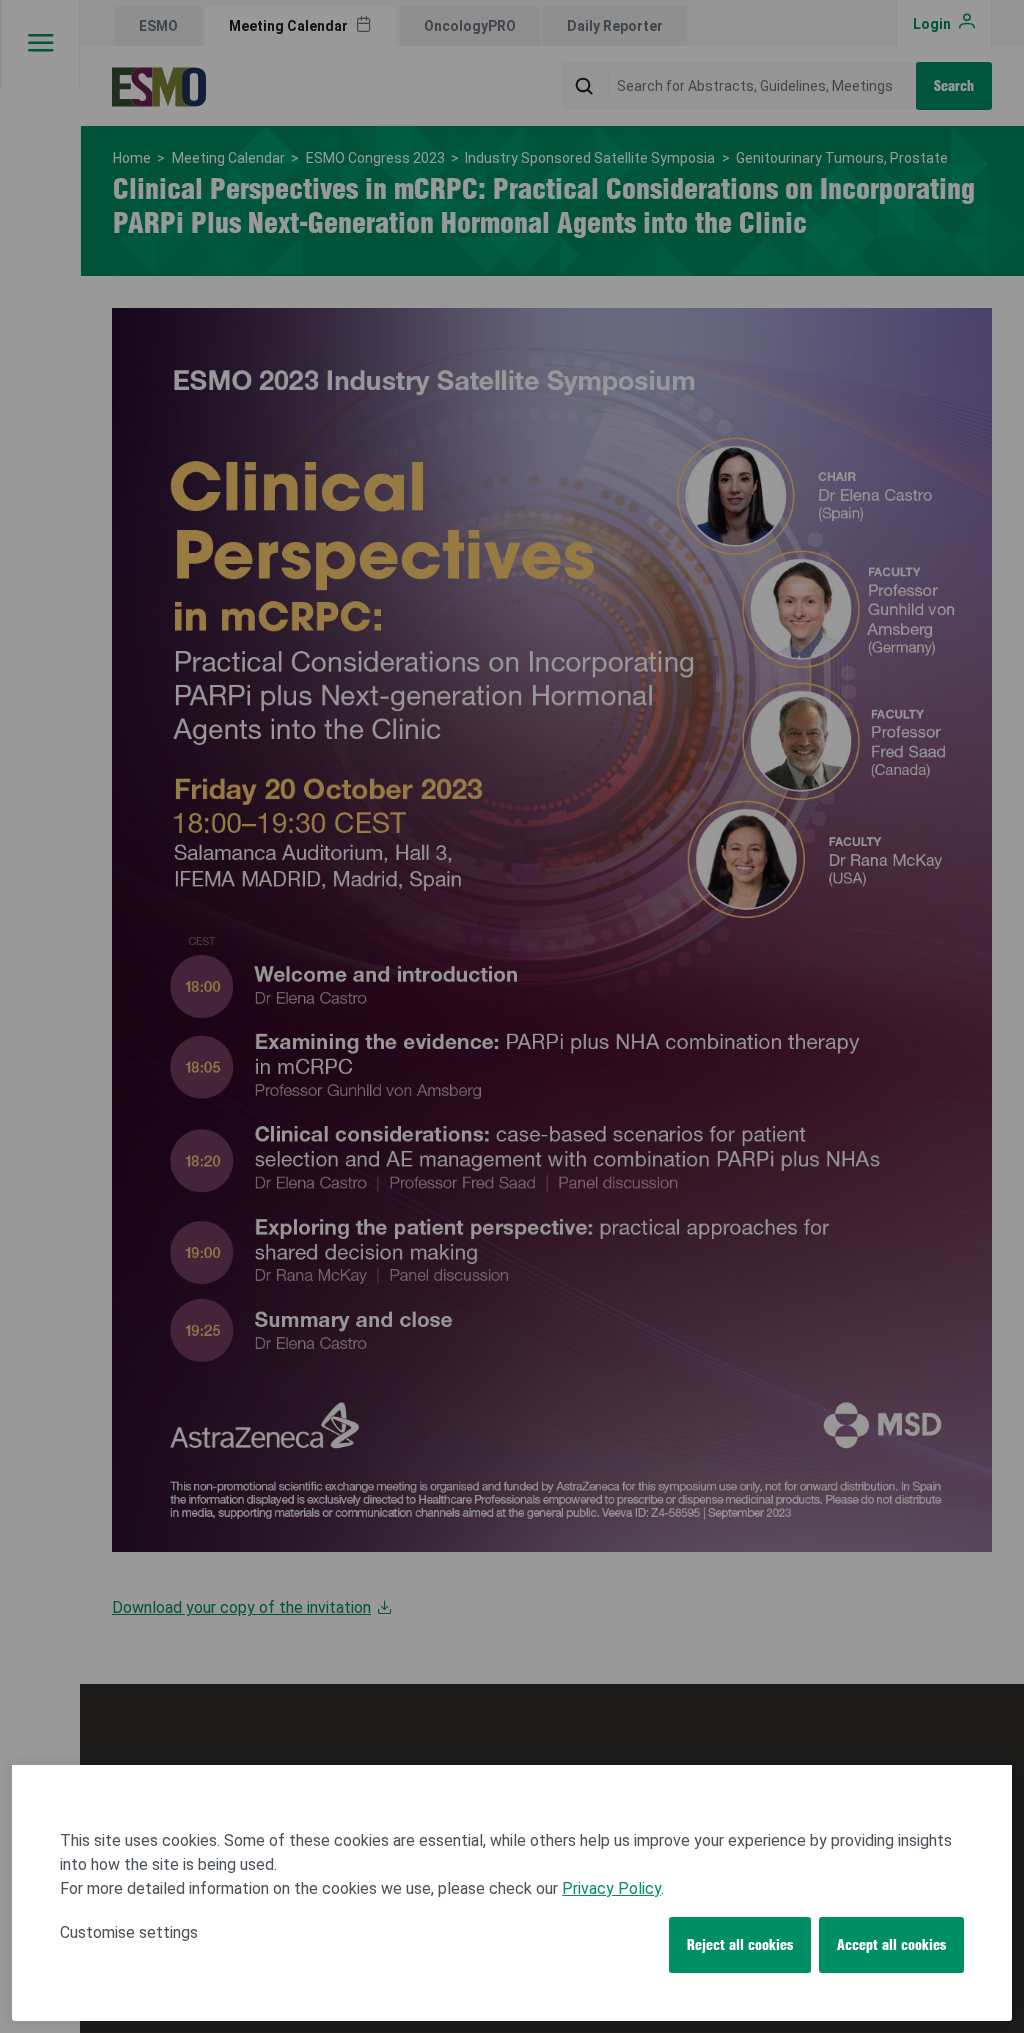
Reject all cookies (740, 1945)
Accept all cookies (891, 1945)
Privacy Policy (611, 1888)
